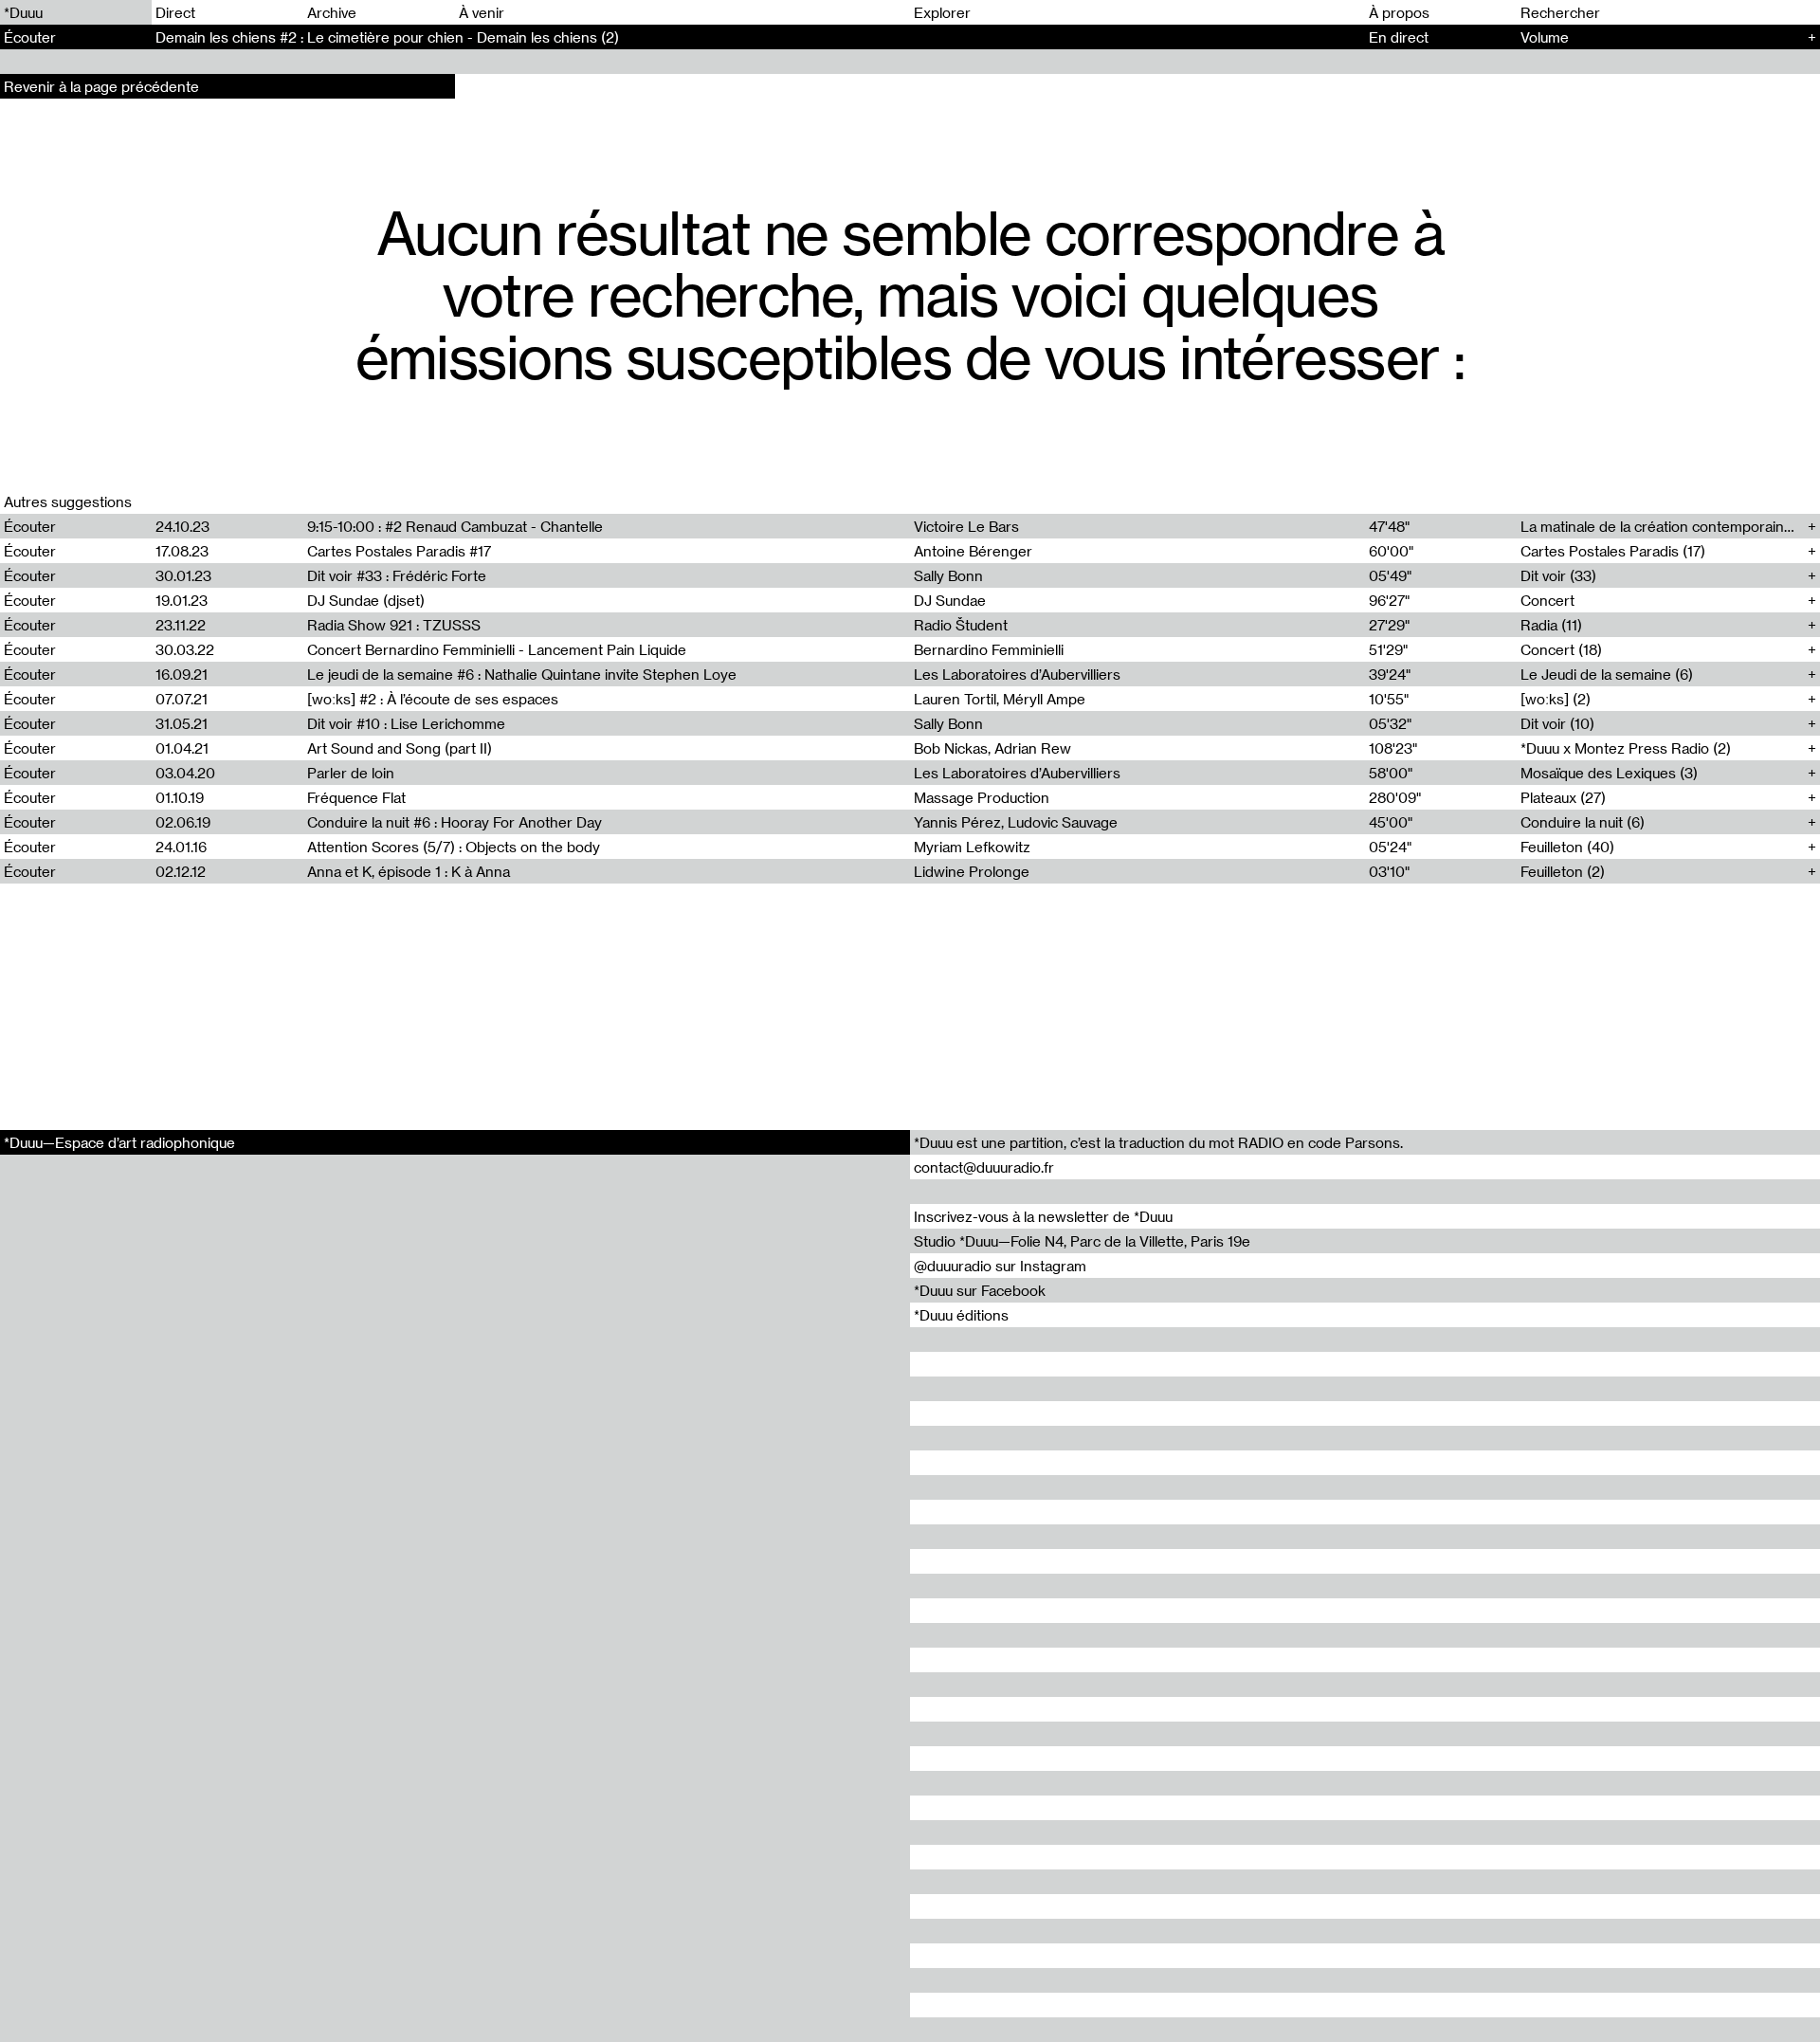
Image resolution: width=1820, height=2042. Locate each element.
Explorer (942, 12)
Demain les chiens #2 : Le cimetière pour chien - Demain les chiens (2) (387, 37)
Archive (332, 12)
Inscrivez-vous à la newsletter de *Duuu (1043, 1216)
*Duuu (23, 12)
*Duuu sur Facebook (980, 1290)
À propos (1399, 12)
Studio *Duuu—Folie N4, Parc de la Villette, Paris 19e (1082, 1241)
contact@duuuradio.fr (984, 1167)
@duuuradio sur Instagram (1000, 1266)
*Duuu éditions (961, 1315)
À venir (482, 12)
